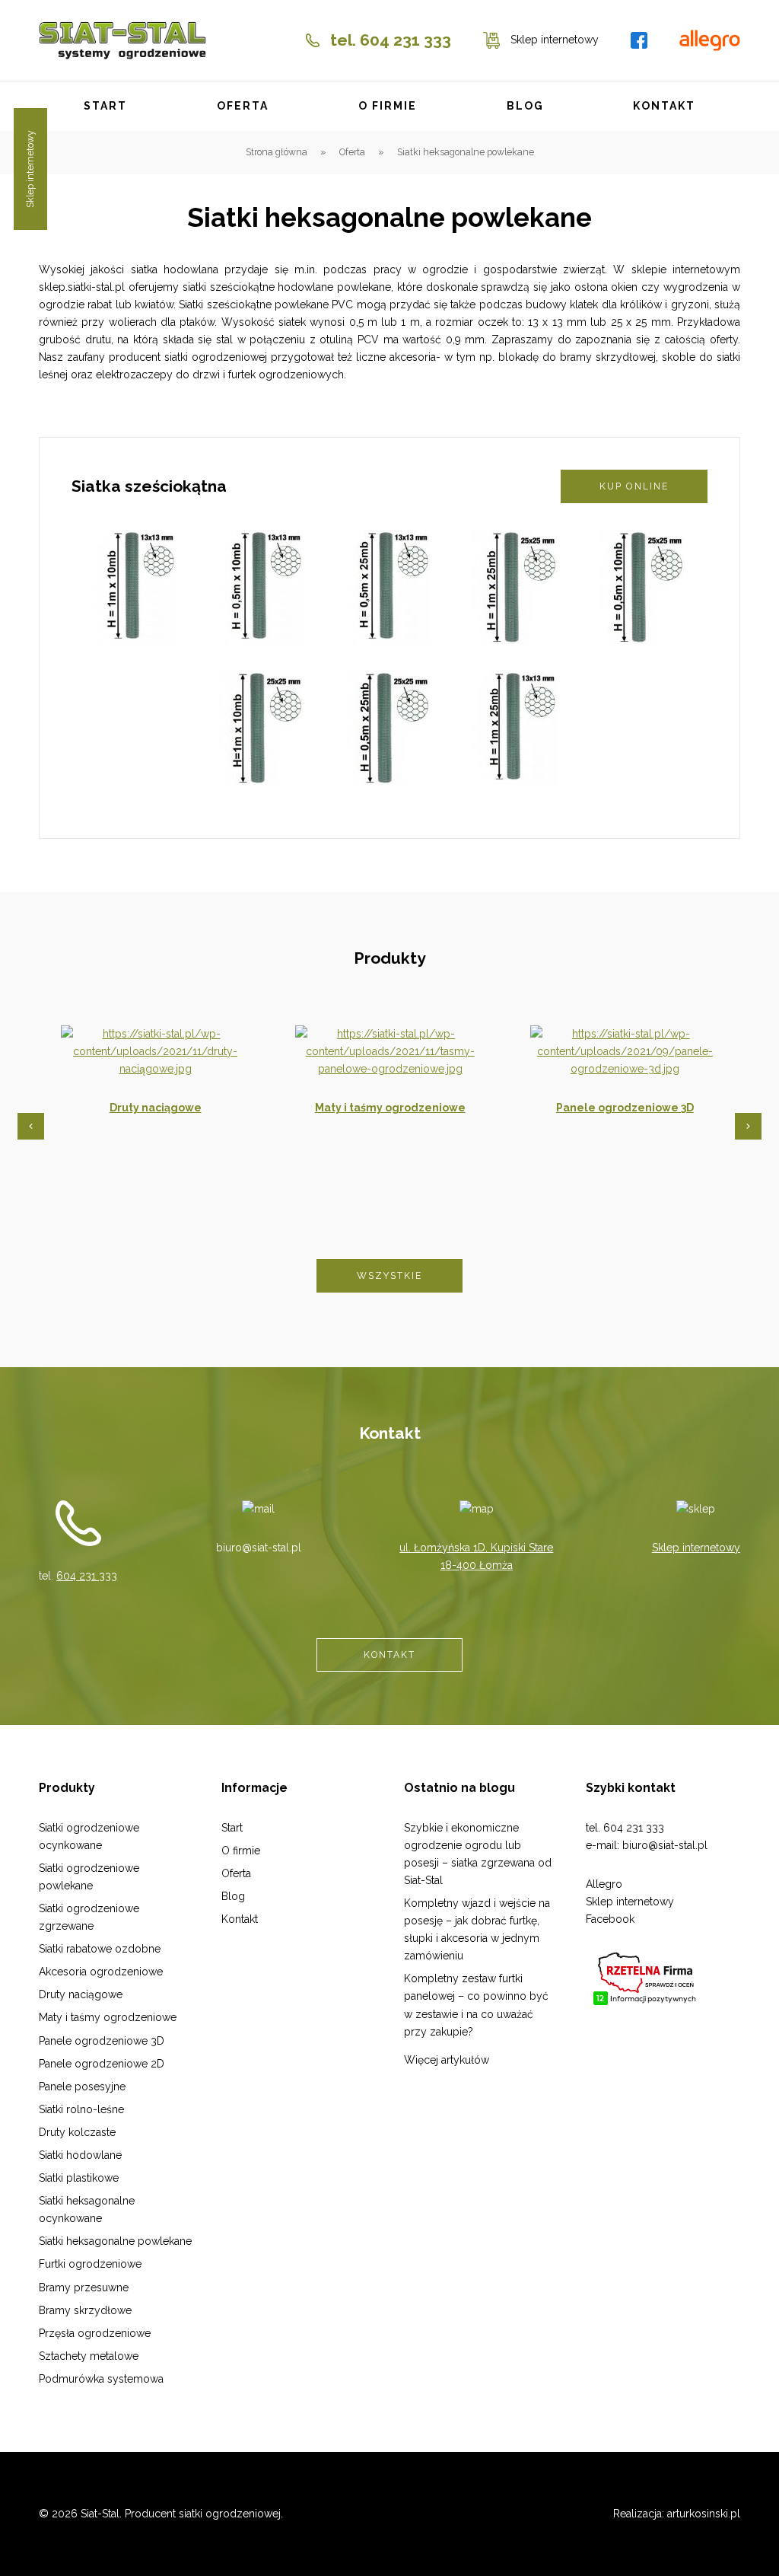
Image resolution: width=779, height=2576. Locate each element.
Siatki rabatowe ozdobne (100, 1949)
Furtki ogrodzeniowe (90, 2264)
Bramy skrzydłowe (85, 2310)
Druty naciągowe (156, 1108)
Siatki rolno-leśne (81, 2109)
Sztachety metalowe (89, 2356)
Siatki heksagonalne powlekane (115, 2241)
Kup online (634, 486)
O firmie (388, 106)
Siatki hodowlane (80, 2155)
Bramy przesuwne (84, 2287)
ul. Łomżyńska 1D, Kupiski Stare (476, 1548)
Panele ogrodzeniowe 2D (102, 2064)
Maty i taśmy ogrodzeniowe (390, 1108)
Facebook (610, 1919)
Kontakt (664, 106)
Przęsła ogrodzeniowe (95, 2333)
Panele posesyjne (82, 2087)
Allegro (604, 1884)
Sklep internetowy (696, 1548)
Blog (525, 106)
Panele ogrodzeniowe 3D (625, 1108)
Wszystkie (390, 1275)
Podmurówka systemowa (101, 2379)
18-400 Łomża (477, 1565)
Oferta (243, 106)
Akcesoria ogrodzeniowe (101, 1972)
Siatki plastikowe (79, 2178)
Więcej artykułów (447, 2060)
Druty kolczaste (77, 2132)
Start (106, 106)
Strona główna (277, 152)
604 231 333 (87, 1576)
